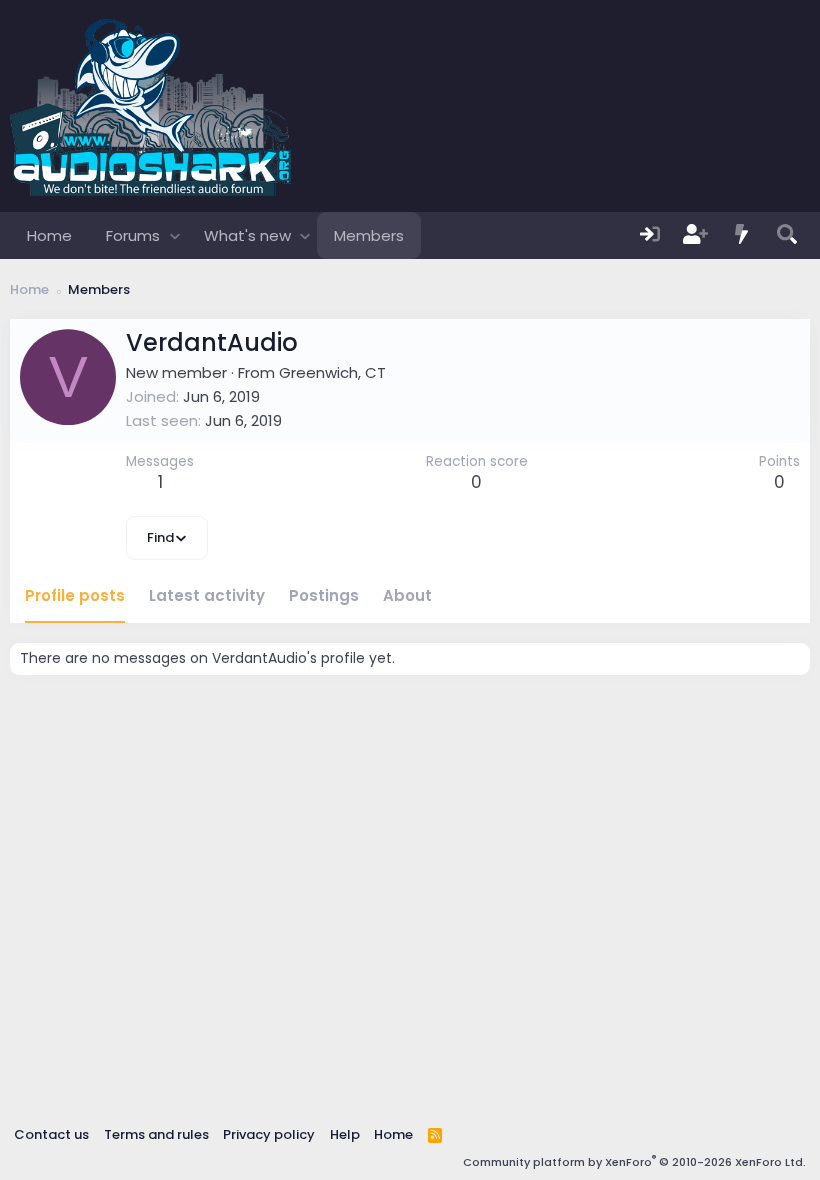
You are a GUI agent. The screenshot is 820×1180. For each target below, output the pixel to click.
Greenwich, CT (332, 372)
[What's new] (742, 235)
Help (345, 1134)
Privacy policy (269, 1134)
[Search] (787, 235)
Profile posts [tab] (75, 595)
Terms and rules (156, 1134)
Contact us (51, 1134)
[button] (174, 235)
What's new (247, 235)
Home (49, 235)
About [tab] (407, 595)
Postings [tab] (324, 595)
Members (369, 235)
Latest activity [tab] (207, 595)
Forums (133, 235)
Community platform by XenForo (634, 1162)
